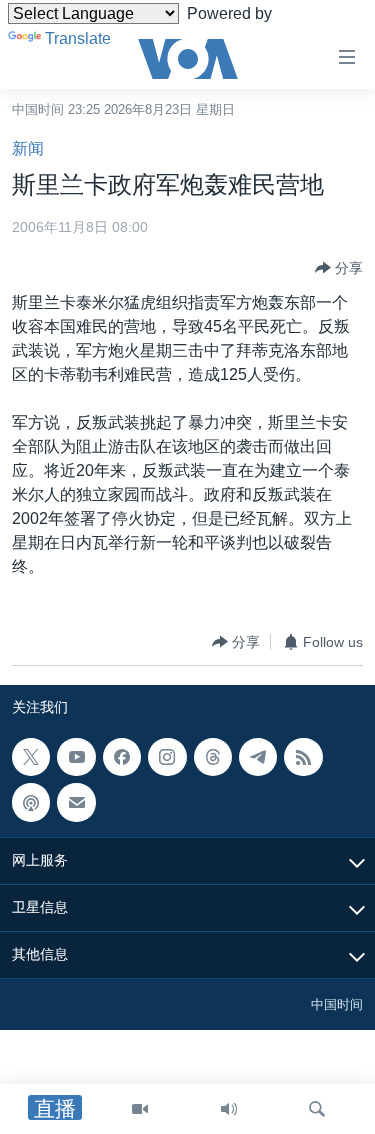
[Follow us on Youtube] (76, 757)
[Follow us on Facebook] (122, 757)
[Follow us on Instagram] (167, 757)
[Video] (140, 1109)
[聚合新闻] (303, 757)
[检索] (317, 1109)
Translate (78, 38)
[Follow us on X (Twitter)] (31, 757)
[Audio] (229, 1109)
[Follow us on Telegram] (258, 757)
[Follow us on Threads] (213, 757)
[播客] (31, 803)
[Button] (339, 268)
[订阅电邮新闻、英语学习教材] (76, 803)
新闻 (28, 148)
